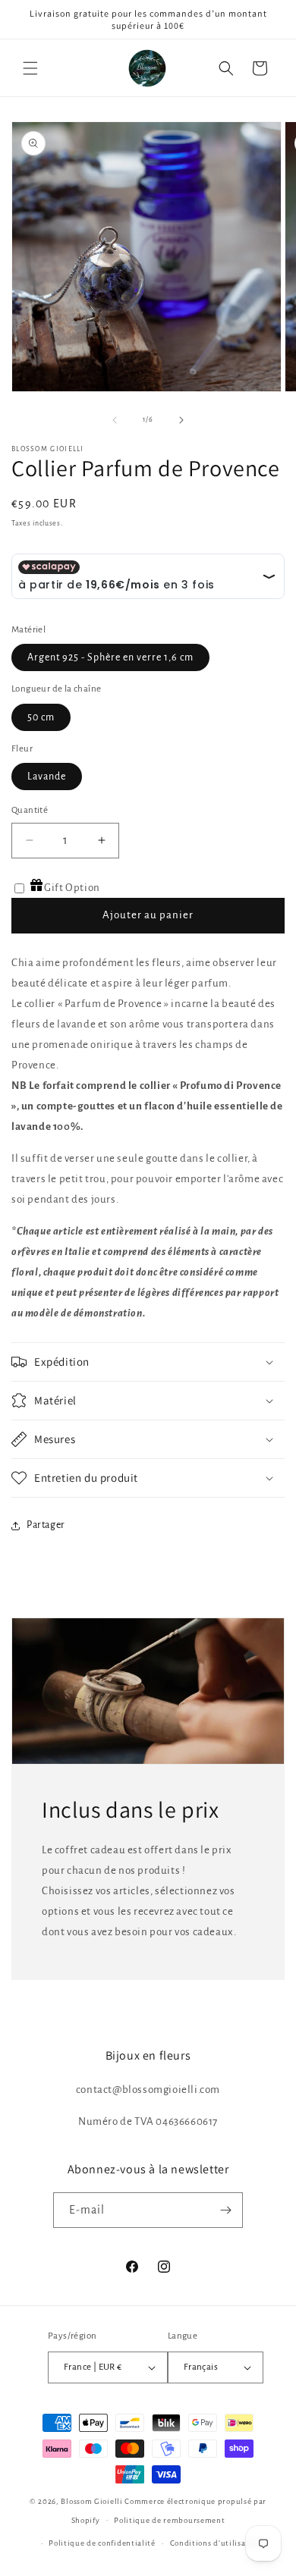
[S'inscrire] (225, 2210)
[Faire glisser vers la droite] (181, 420)
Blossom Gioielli (91, 2501)
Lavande (47, 777)
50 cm (41, 717)
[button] (30, 68)
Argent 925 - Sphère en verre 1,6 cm (110, 657)
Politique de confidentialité (102, 2543)
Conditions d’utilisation (216, 2543)
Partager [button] (46, 1525)
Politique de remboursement (169, 2520)
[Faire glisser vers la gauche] (115, 420)
